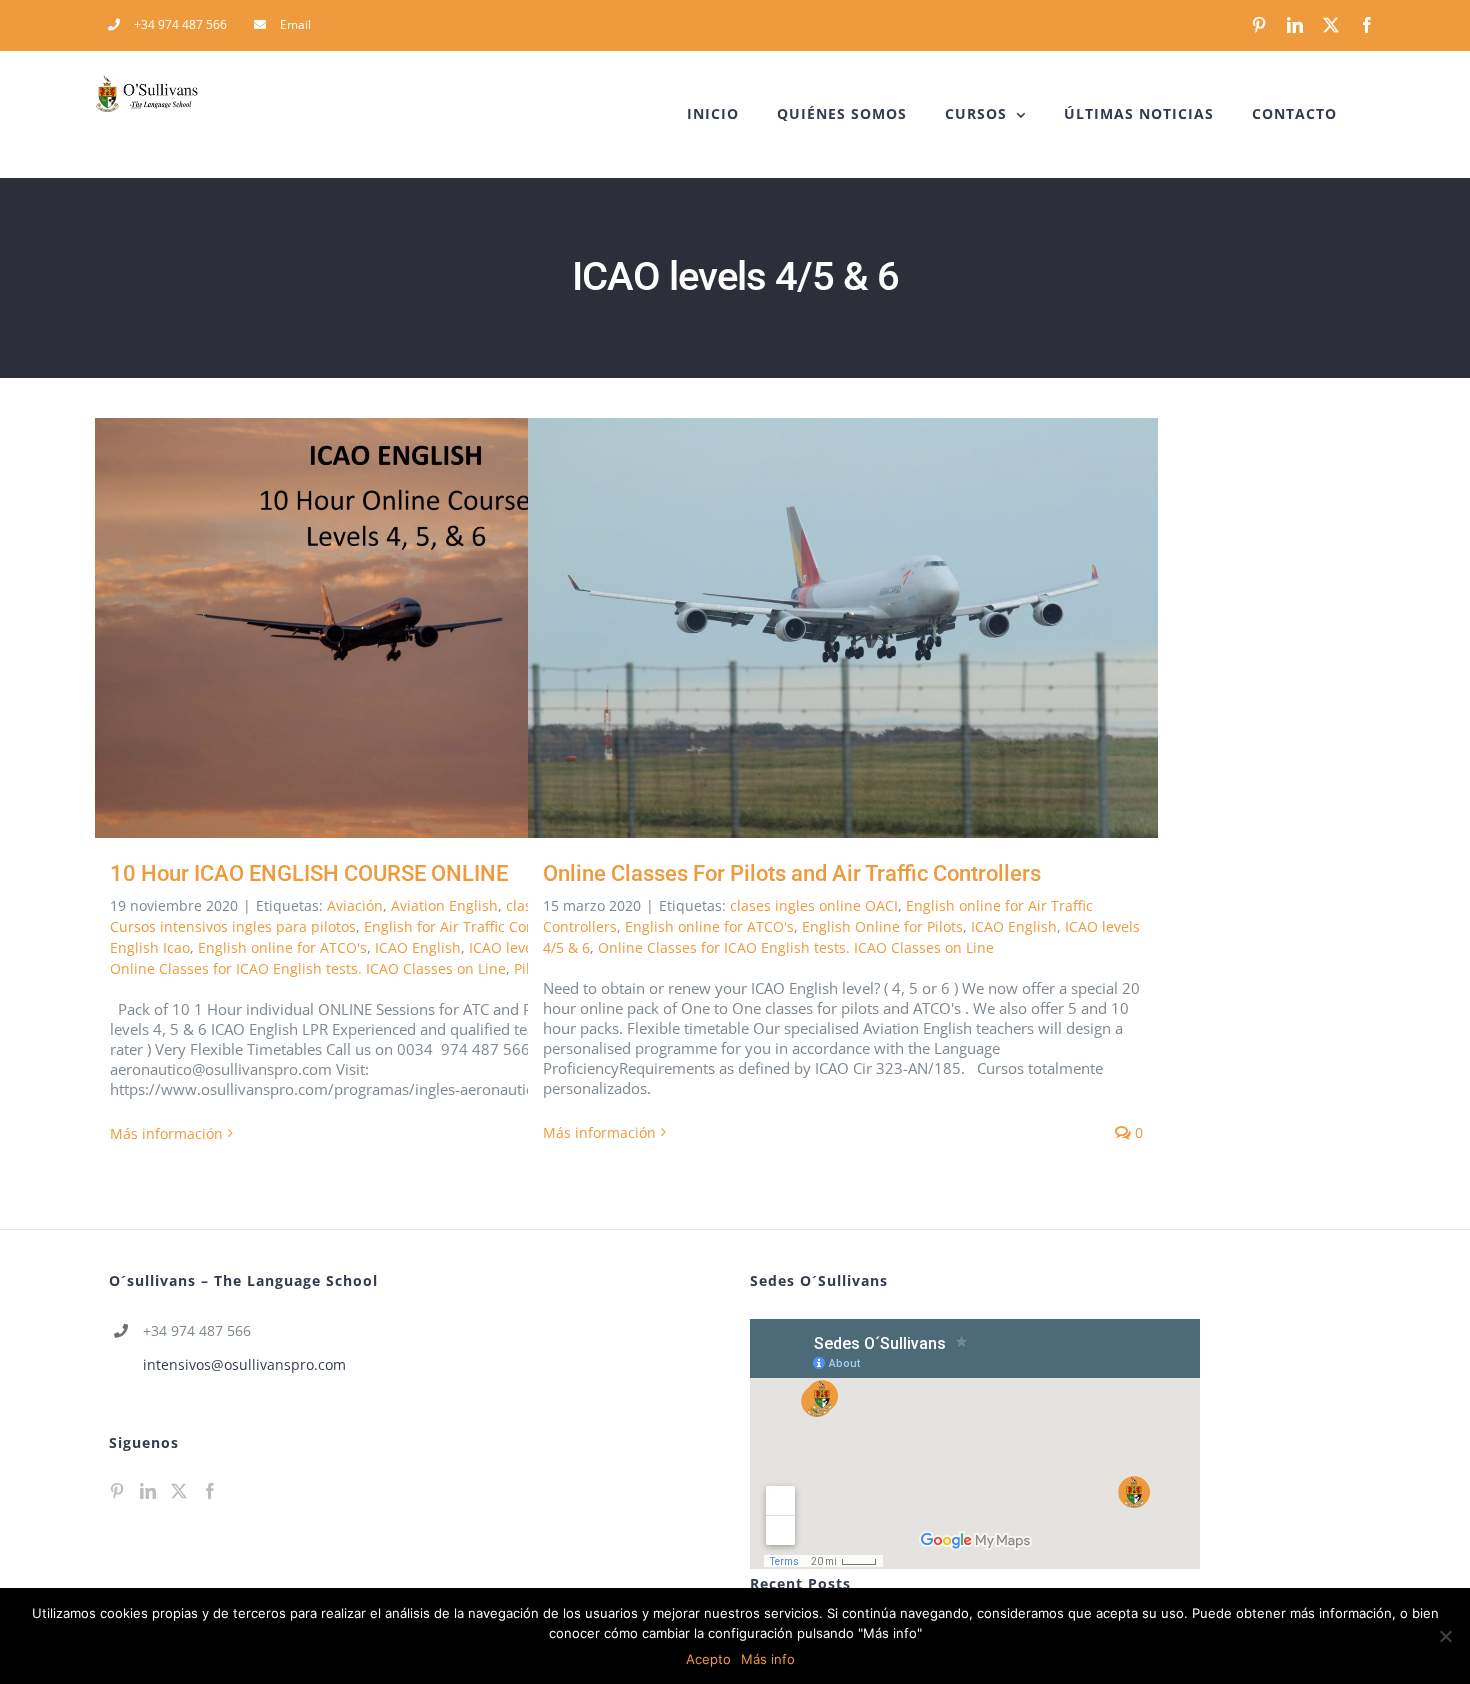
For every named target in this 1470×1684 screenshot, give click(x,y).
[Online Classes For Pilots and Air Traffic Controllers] (843, 628)
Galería (439, 628)
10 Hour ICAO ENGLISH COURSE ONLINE (381, 628)
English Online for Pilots (882, 926)
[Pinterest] (117, 1491)
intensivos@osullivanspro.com (244, 1364)
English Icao (150, 947)
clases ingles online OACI (814, 905)
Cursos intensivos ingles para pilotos (233, 926)
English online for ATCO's (282, 947)
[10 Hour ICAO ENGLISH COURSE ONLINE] (410, 628)
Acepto (708, 1659)
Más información (166, 1133)
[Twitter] (179, 1491)
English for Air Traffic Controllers (473, 926)
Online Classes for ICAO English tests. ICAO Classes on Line (308, 968)
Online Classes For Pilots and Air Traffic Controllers (814, 628)
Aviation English (444, 905)
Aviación (355, 905)
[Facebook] (210, 1491)
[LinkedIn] (148, 1491)
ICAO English (418, 947)
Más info (768, 1659)
